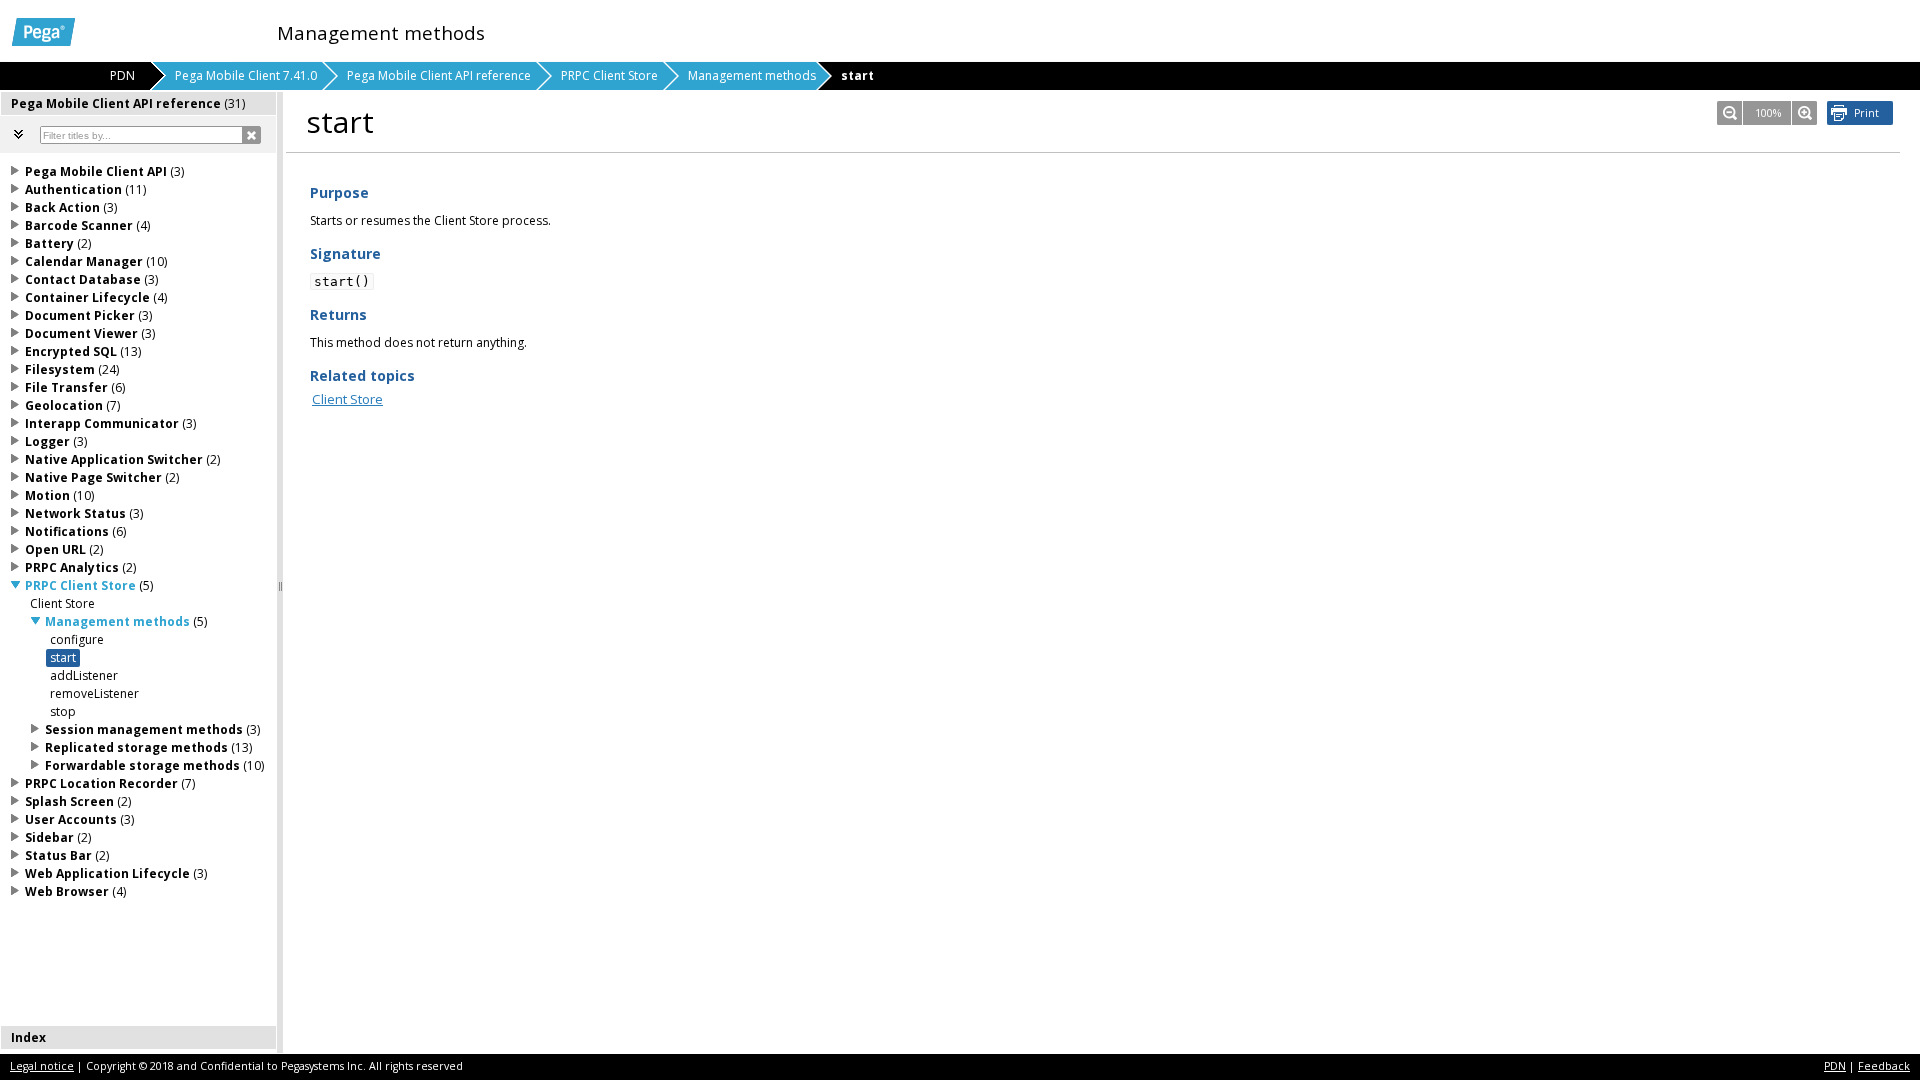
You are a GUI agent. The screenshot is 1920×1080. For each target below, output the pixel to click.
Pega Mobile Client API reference (439, 75)
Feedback (1884, 1066)
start (63, 657)
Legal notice (42, 1066)
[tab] (139, 103)
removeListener (94, 693)
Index (28, 1037)
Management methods (752, 75)
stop (63, 711)
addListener (84, 675)
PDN (1835, 1066)
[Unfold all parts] (19, 134)
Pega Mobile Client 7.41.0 (246, 75)
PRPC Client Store (609, 75)
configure (77, 639)
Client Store (347, 399)
